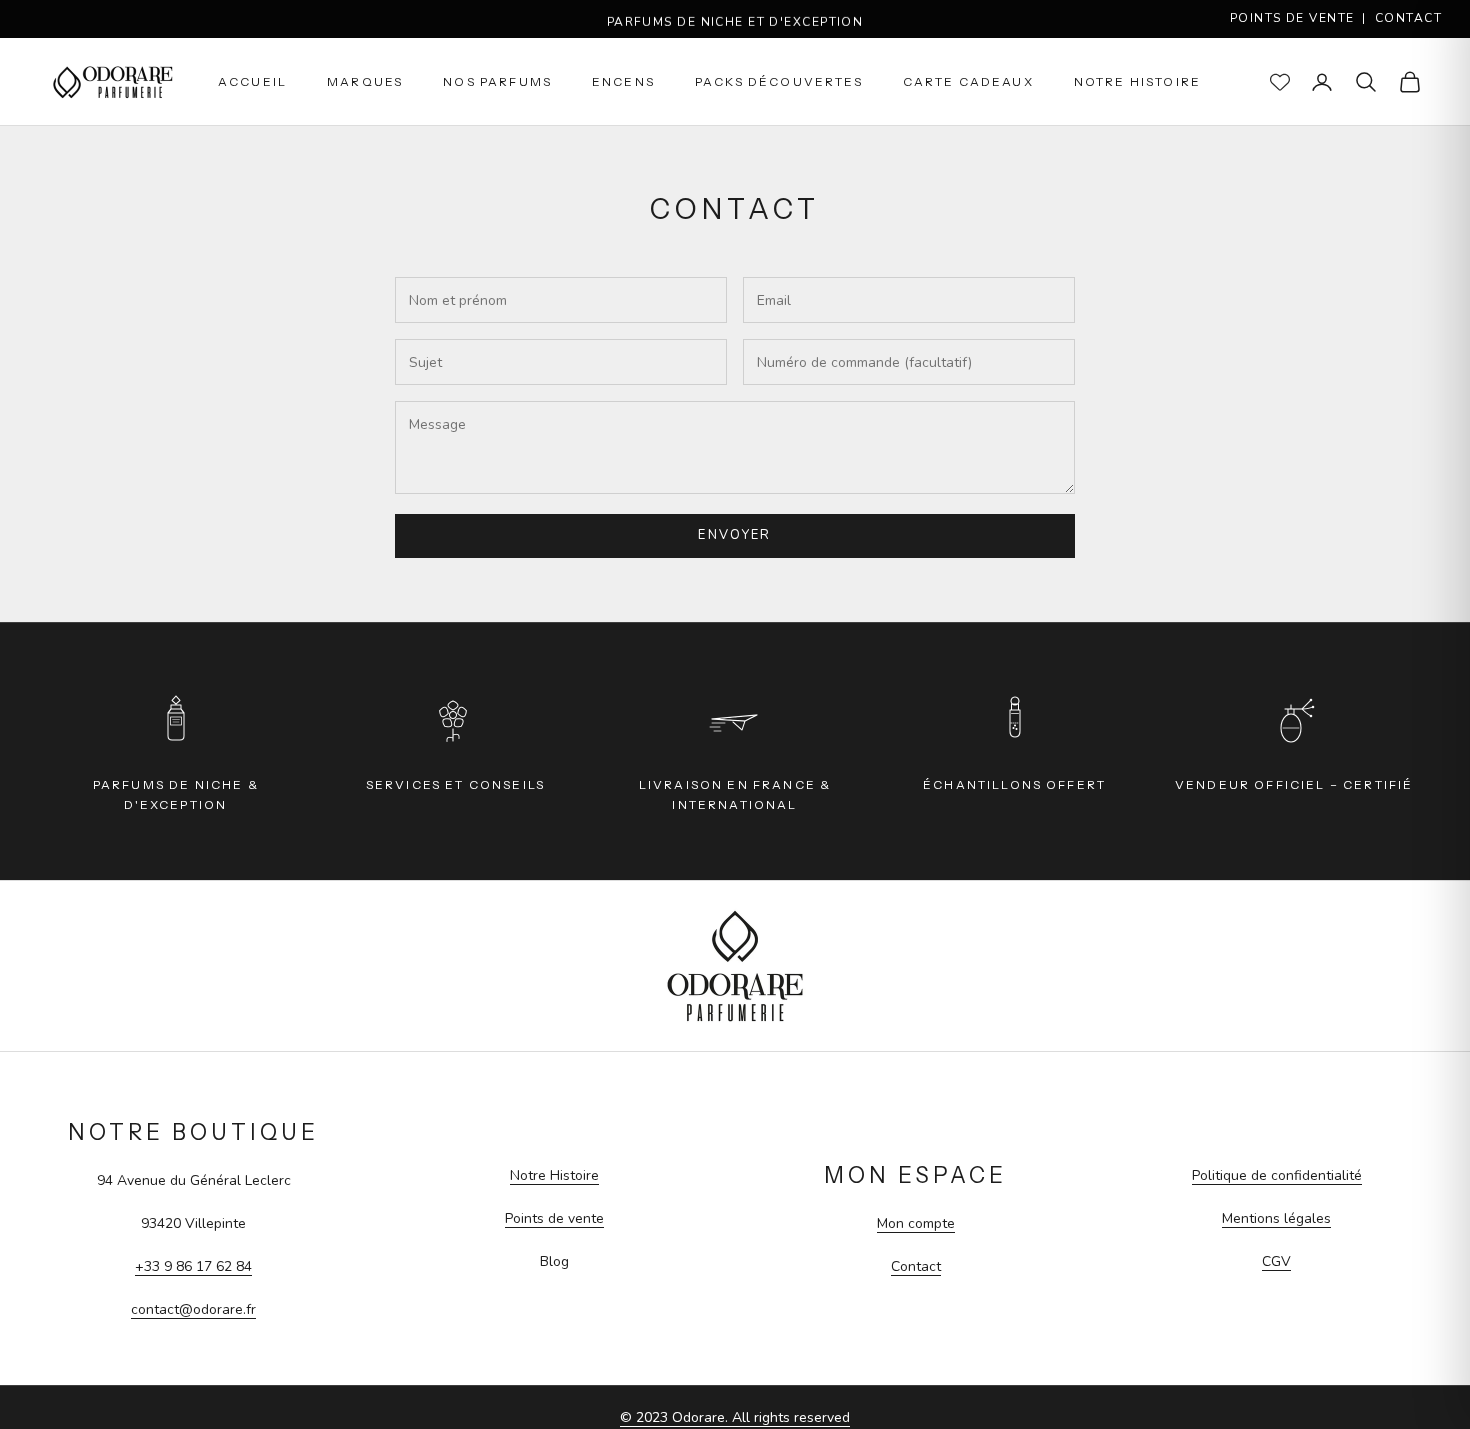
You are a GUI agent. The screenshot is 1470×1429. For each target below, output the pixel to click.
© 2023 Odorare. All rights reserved (735, 1417)
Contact (1408, 18)
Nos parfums (497, 81)
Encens (623, 81)
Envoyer (734, 535)
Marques (365, 81)
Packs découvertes (779, 81)
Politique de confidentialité (1277, 1175)
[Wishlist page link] (1280, 82)
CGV (1276, 1261)
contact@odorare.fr (193, 1309)
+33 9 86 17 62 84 (193, 1266)
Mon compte (916, 1223)
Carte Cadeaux (968, 81)
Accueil (252, 81)
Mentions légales (1276, 1218)
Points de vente (1292, 18)
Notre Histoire (1137, 81)
